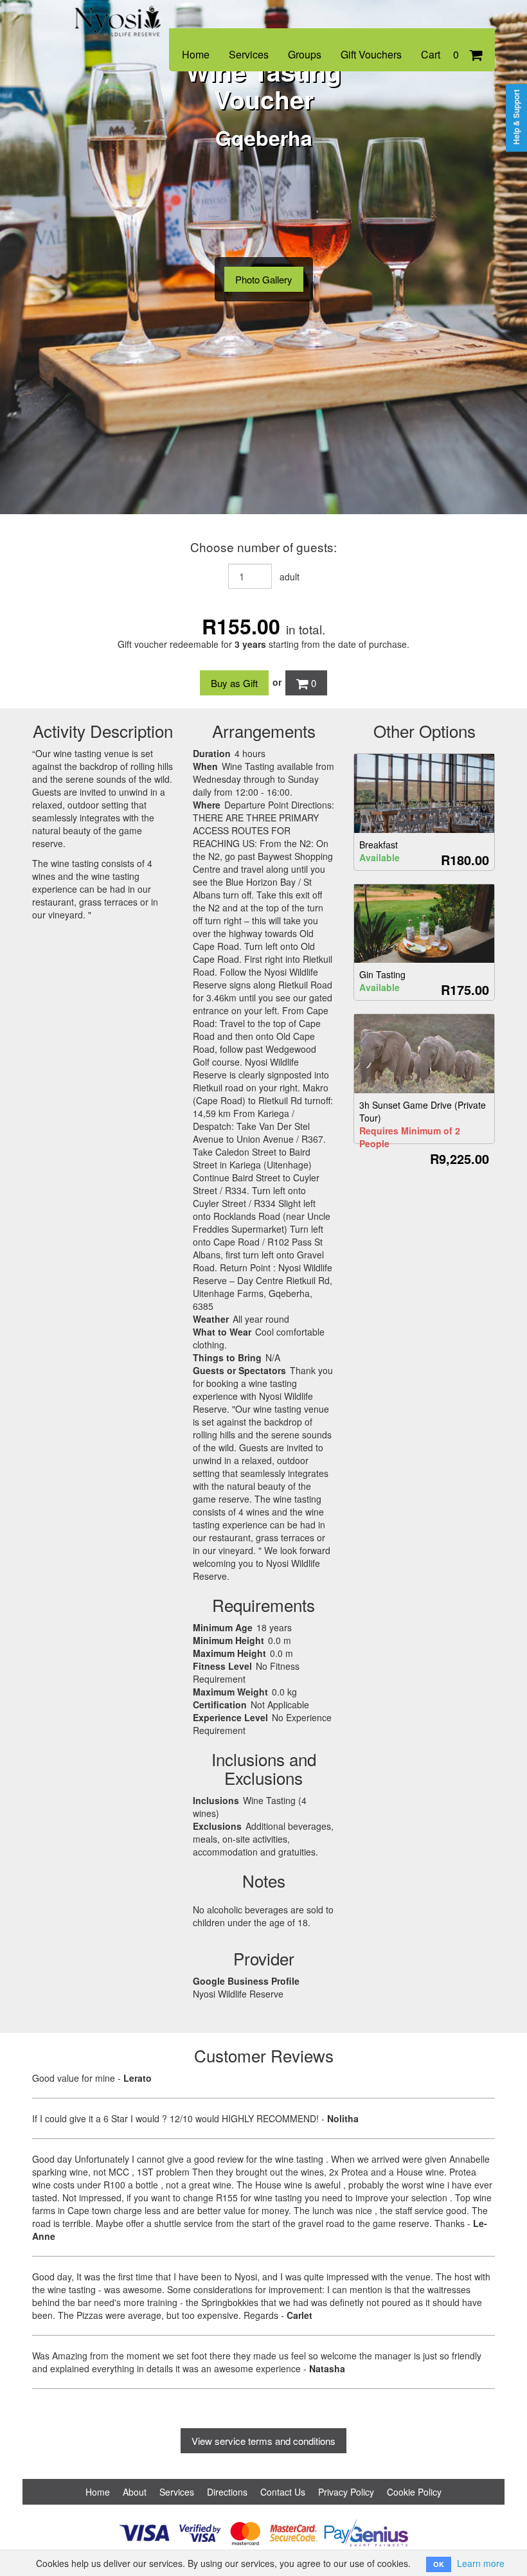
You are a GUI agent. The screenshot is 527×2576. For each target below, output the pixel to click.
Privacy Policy (346, 2492)
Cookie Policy (414, 2492)
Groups (305, 54)
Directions (227, 2492)
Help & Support (516, 117)
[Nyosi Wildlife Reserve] (119, 14)
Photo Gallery (264, 279)
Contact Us (283, 2492)
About (135, 2492)
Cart (440, 54)
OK (439, 2564)
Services (249, 54)
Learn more (481, 2563)
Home (196, 54)
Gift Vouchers (371, 54)
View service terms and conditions (263, 2441)
